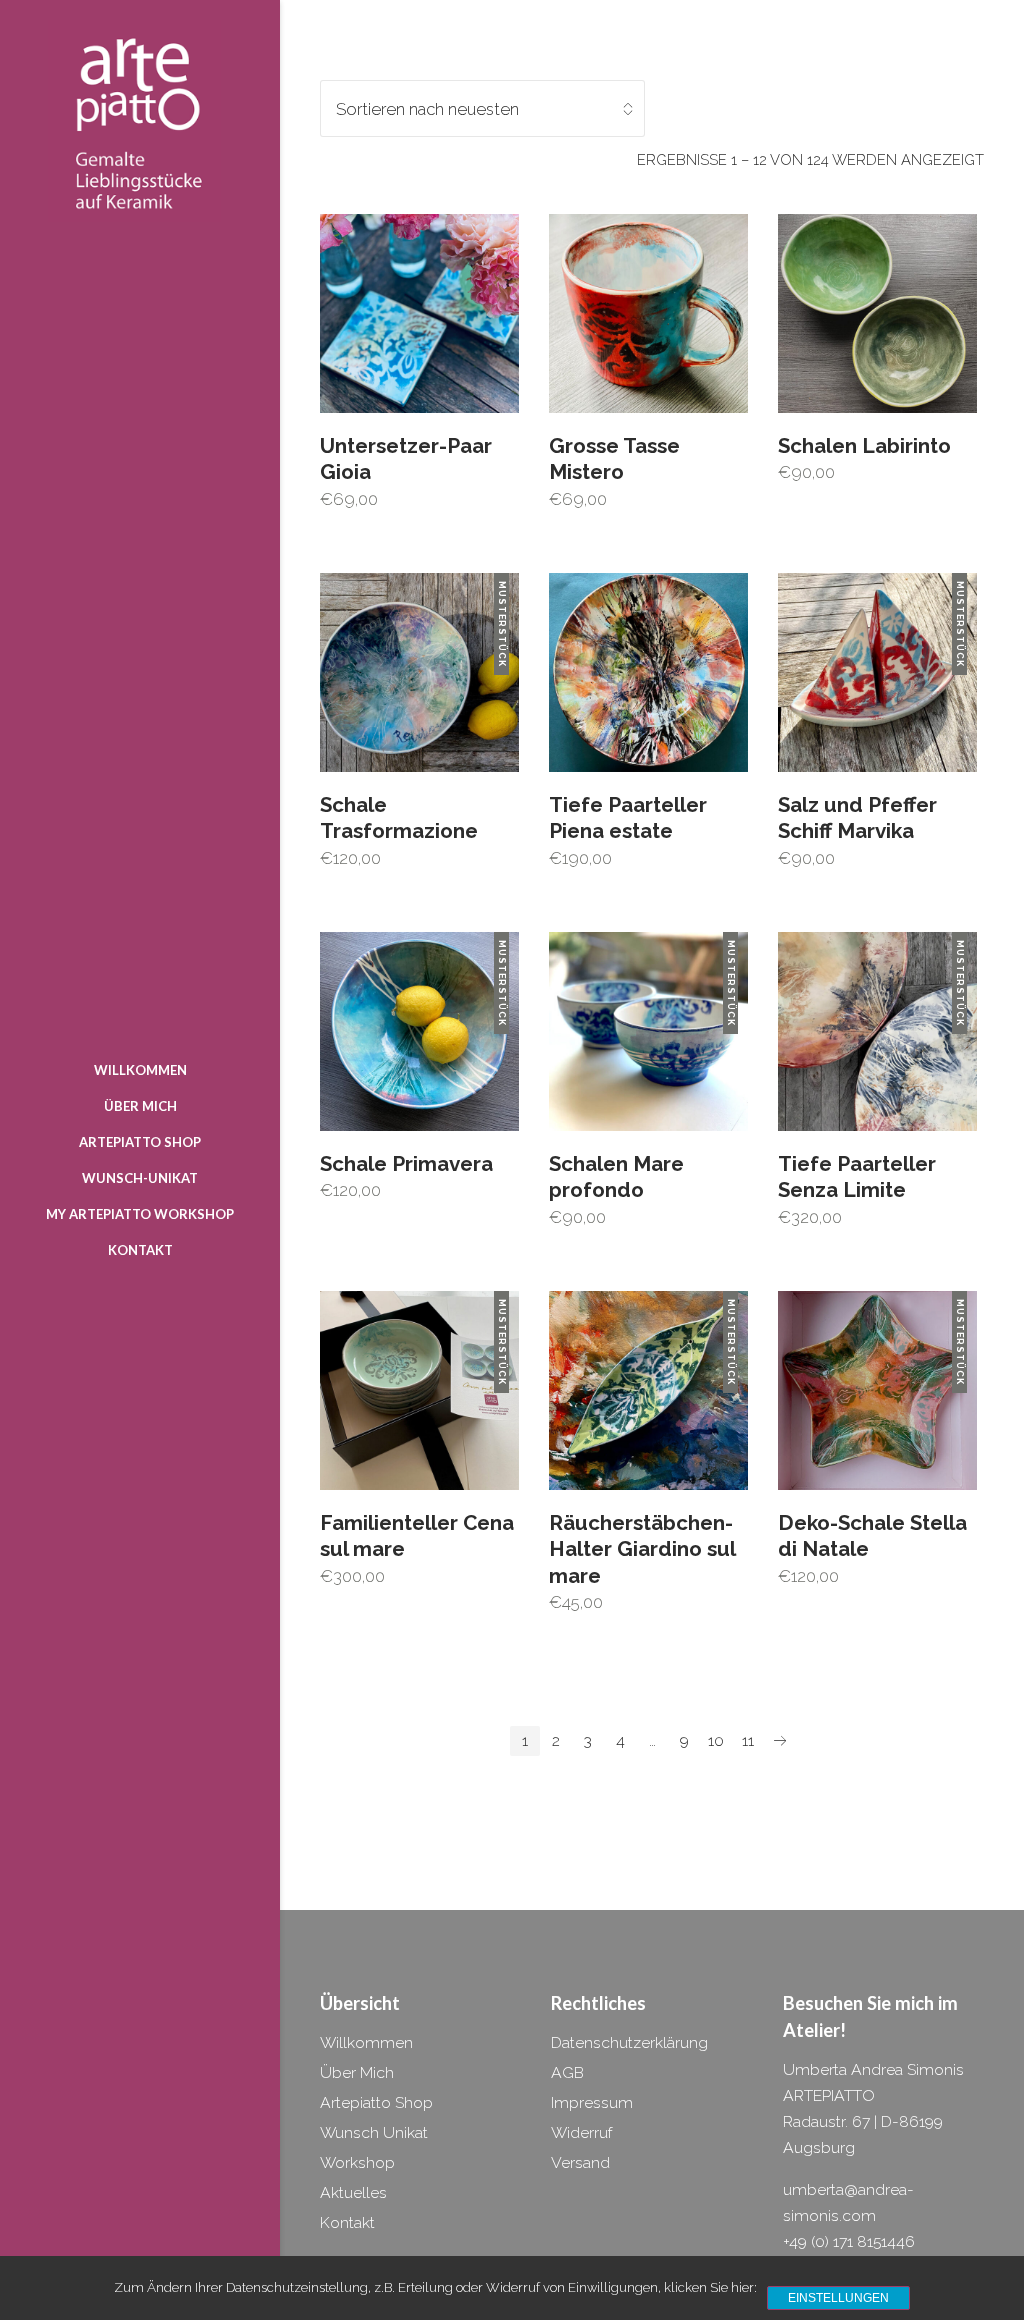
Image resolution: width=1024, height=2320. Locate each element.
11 (748, 1740)
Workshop (357, 2162)
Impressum (592, 2102)
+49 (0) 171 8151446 (849, 2241)
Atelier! (814, 2030)
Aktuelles (353, 2192)
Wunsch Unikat (374, 2132)
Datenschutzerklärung (629, 2042)
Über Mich (357, 2072)
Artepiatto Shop (376, 2102)
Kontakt (347, 2222)
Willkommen (366, 2042)
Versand (580, 2162)
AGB (567, 2072)
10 (716, 1740)
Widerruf (582, 2132)
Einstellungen (838, 2298)
